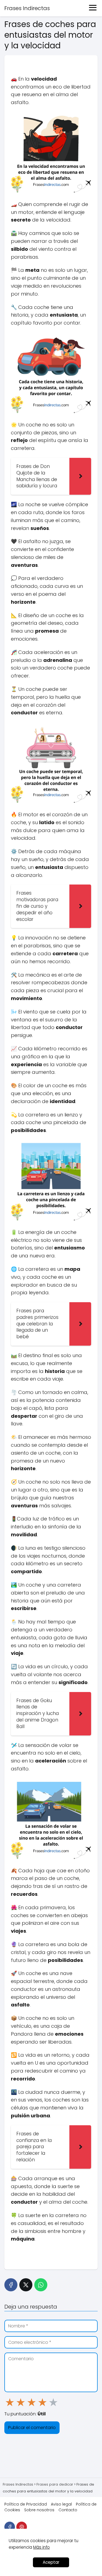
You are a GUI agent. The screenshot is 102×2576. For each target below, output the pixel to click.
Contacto (68, 2510)
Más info (41, 2547)
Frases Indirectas (27, 8)
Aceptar (51, 2562)
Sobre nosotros (39, 2510)
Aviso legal (61, 2504)
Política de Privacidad (26, 2504)
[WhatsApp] (41, 2285)
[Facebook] (11, 2285)
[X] (26, 2285)
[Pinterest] (22, 2527)
